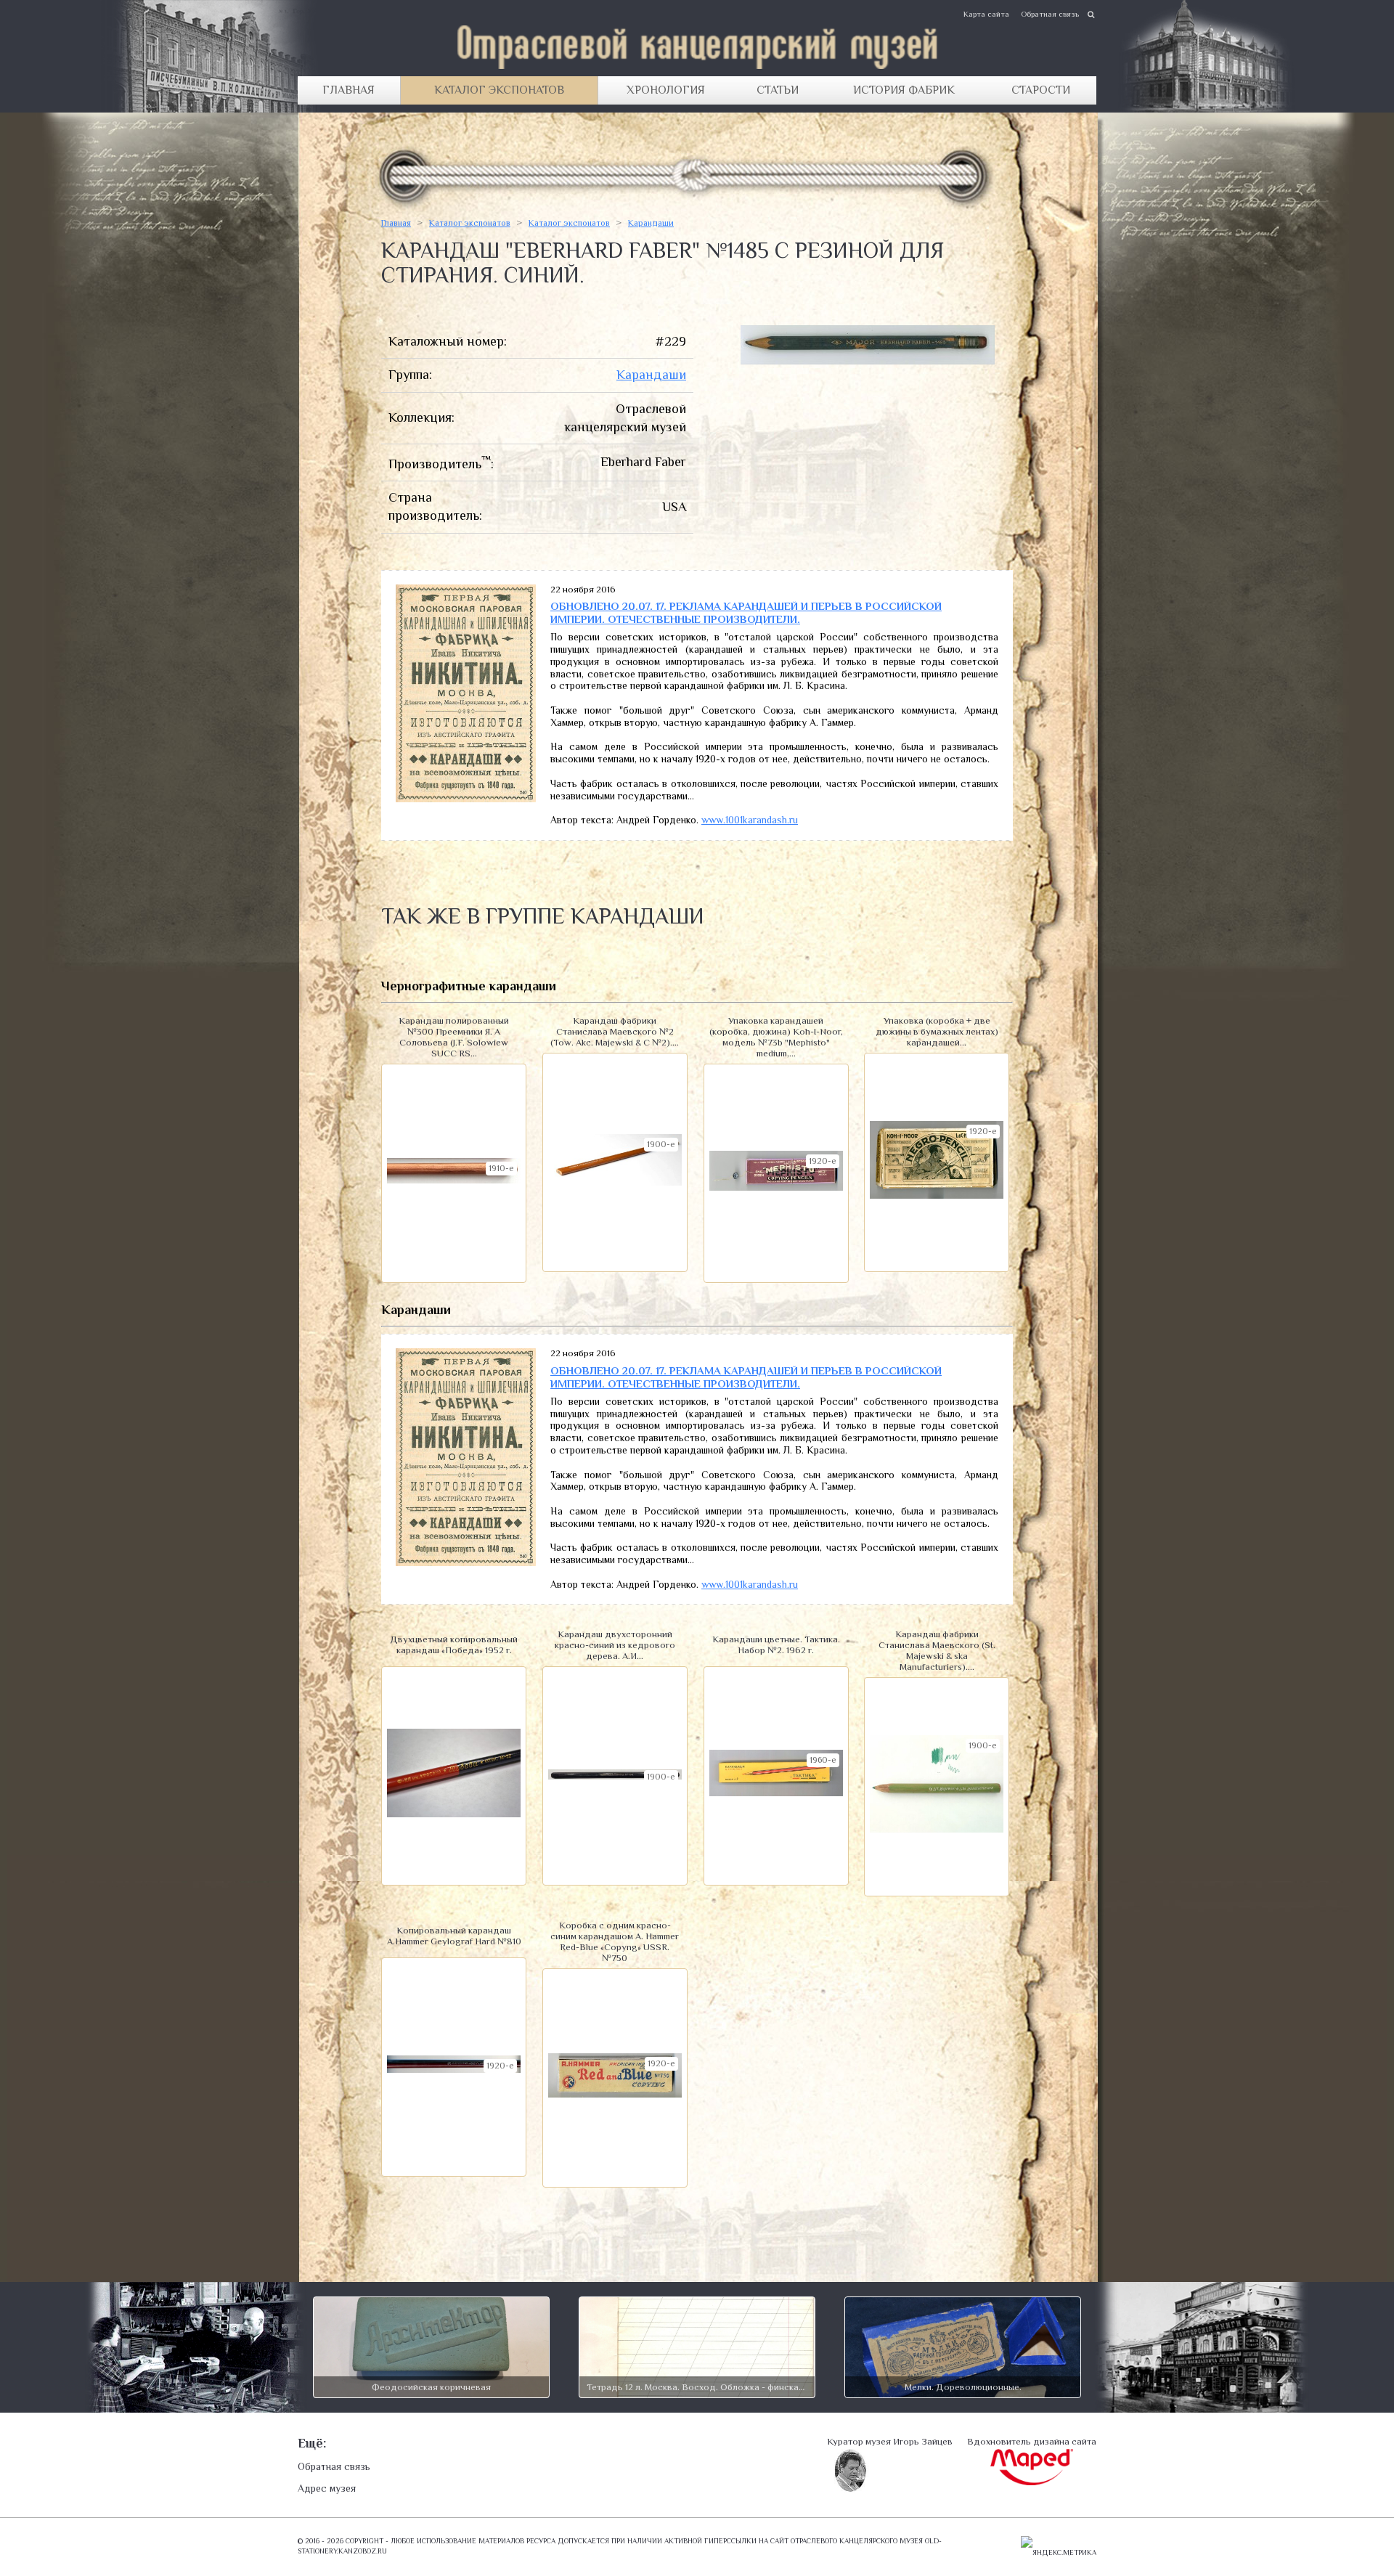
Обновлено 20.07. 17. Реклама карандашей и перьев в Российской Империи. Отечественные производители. (746, 612)
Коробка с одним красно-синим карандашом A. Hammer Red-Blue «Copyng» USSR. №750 (615, 1941)
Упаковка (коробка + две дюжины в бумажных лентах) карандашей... (937, 1031)
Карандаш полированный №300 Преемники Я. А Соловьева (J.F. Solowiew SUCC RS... (454, 1037)
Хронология (666, 90)
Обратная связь (1050, 14)
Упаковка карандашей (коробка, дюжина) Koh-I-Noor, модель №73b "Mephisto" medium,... (776, 1037)
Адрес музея (327, 2488)
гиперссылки (730, 2541)
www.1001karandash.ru (750, 820)
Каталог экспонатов (499, 90)
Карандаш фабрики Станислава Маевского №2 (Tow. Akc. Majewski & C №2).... (615, 1031)
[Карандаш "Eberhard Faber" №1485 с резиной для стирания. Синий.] (868, 360)
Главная (348, 90)
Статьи (778, 90)
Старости (1041, 90)
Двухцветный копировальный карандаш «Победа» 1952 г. (454, 1644)
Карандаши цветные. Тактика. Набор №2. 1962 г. (776, 1644)
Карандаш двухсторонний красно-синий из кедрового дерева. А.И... (615, 1645)
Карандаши (651, 223)
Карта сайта (986, 14)
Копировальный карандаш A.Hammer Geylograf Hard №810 (454, 1936)
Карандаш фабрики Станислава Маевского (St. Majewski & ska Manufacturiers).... (937, 1650)
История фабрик (904, 90)
